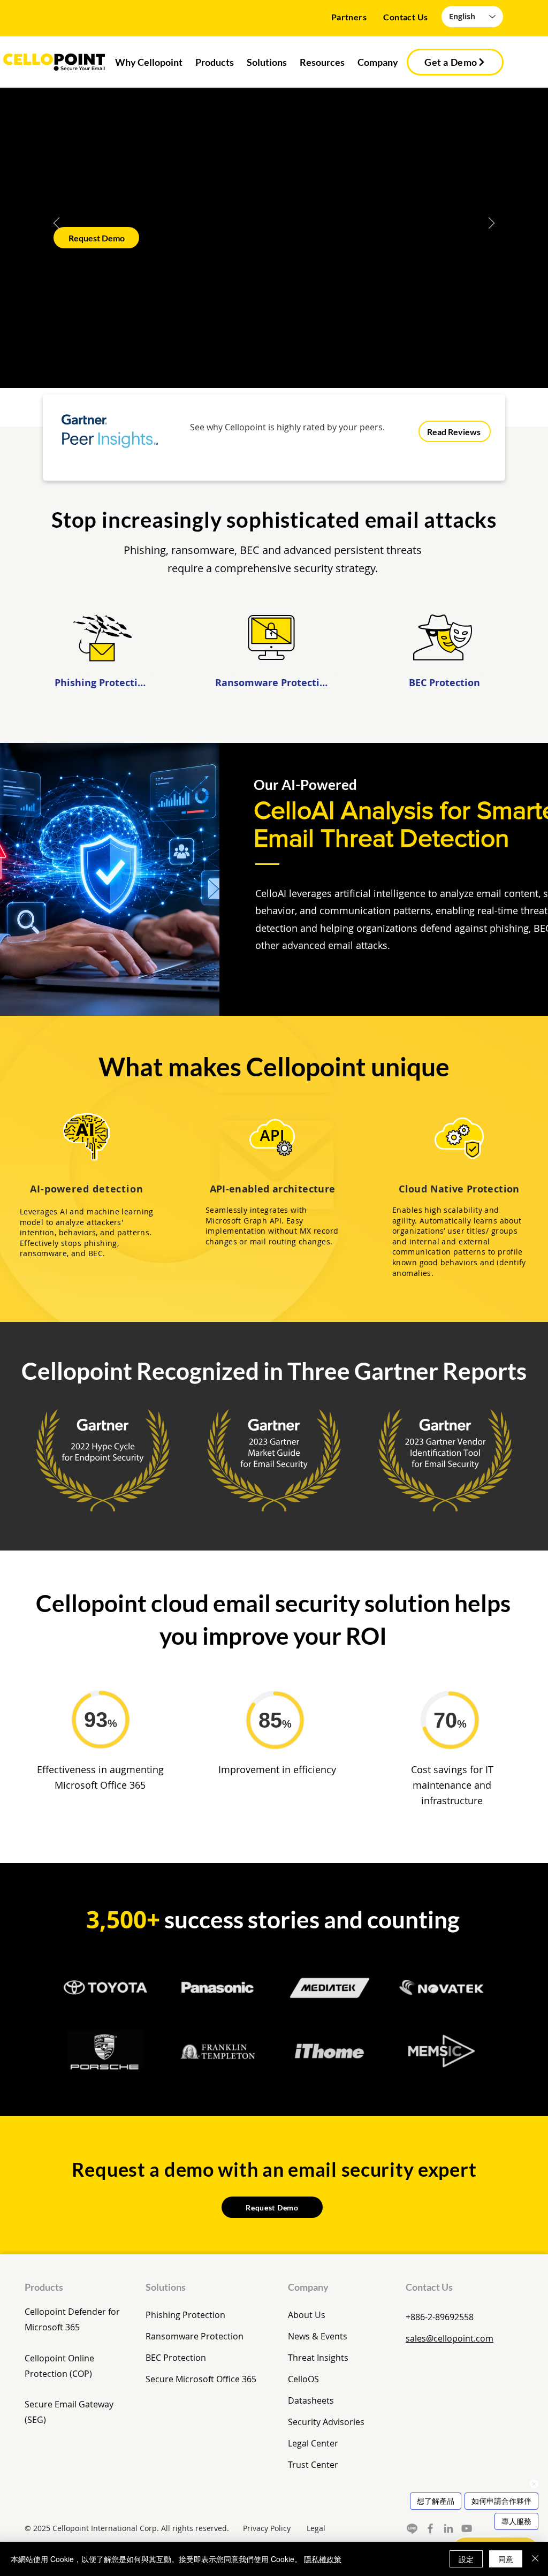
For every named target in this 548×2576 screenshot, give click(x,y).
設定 (466, 2559)
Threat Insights (318, 2358)
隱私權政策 (323, 2559)
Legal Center (313, 2443)
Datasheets (311, 2400)
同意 (506, 2559)
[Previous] (56, 224)
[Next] (492, 224)
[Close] (535, 2559)
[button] (215, 63)
